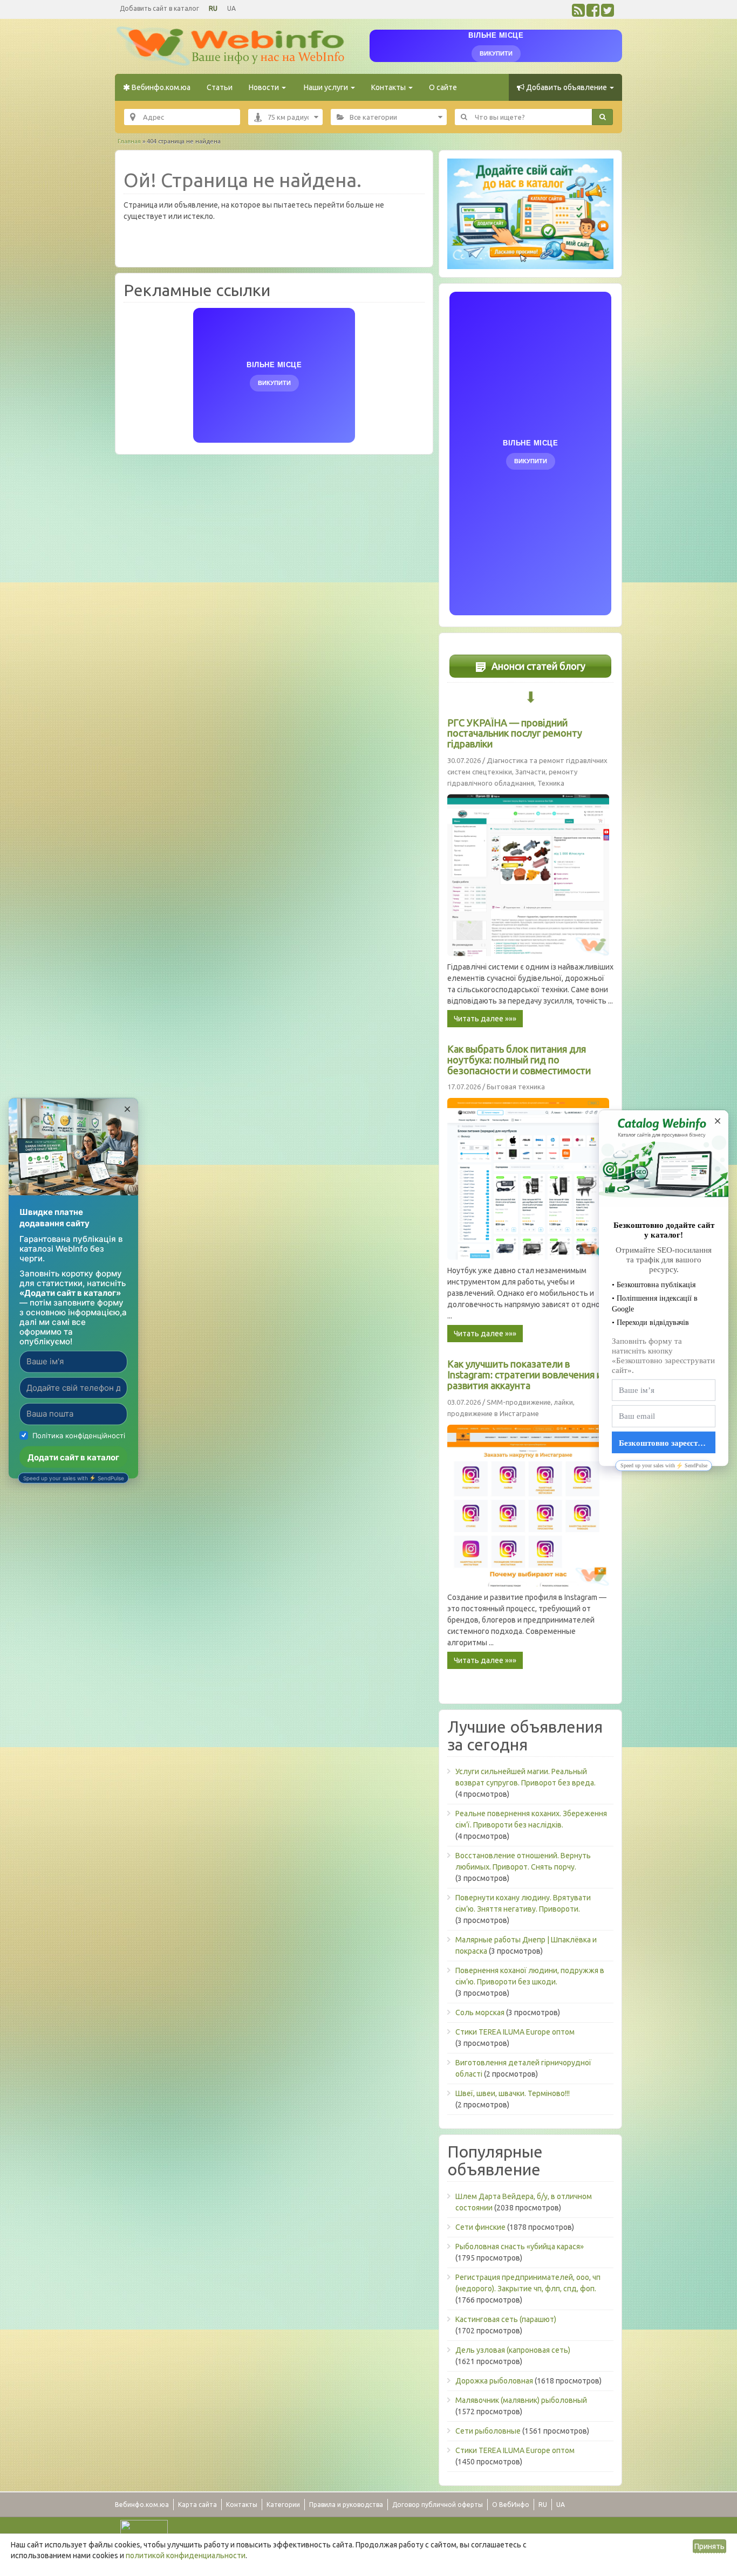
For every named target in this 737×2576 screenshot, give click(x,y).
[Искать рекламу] (602, 117)
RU (213, 8)
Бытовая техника (516, 1087)
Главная (129, 141)
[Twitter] (608, 13)
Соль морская (480, 2012)
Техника (551, 783)
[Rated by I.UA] (144, 2527)
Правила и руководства (346, 2505)
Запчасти (530, 772)
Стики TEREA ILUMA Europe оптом (515, 2032)
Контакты (389, 87)
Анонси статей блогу (537, 666)
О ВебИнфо (511, 2505)
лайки (564, 1402)
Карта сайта (197, 2505)
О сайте (443, 87)
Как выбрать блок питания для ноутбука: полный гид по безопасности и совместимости (519, 1060)
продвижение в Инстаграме (493, 1413)
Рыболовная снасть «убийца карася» (520, 2247)
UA (231, 8)
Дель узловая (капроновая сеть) (513, 2350)
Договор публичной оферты (438, 2505)
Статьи (220, 87)
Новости (265, 87)
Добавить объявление (567, 87)
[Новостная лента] (578, 13)
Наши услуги (326, 87)
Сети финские (480, 2227)
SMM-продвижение (519, 1402)
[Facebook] (593, 13)
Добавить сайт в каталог (159, 8)
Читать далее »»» (485, 1019)
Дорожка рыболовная (494, 2381)
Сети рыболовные (488, 2431)
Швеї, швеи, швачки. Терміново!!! (513, 2093)
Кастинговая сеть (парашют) (506, 2319)
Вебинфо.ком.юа (160, 87)
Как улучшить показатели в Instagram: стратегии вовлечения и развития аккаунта (525, 1375)
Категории (283, 2505)
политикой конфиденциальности (186, 2556)
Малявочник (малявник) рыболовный (521, 2400)
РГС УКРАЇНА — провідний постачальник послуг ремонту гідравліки (515, 733)
